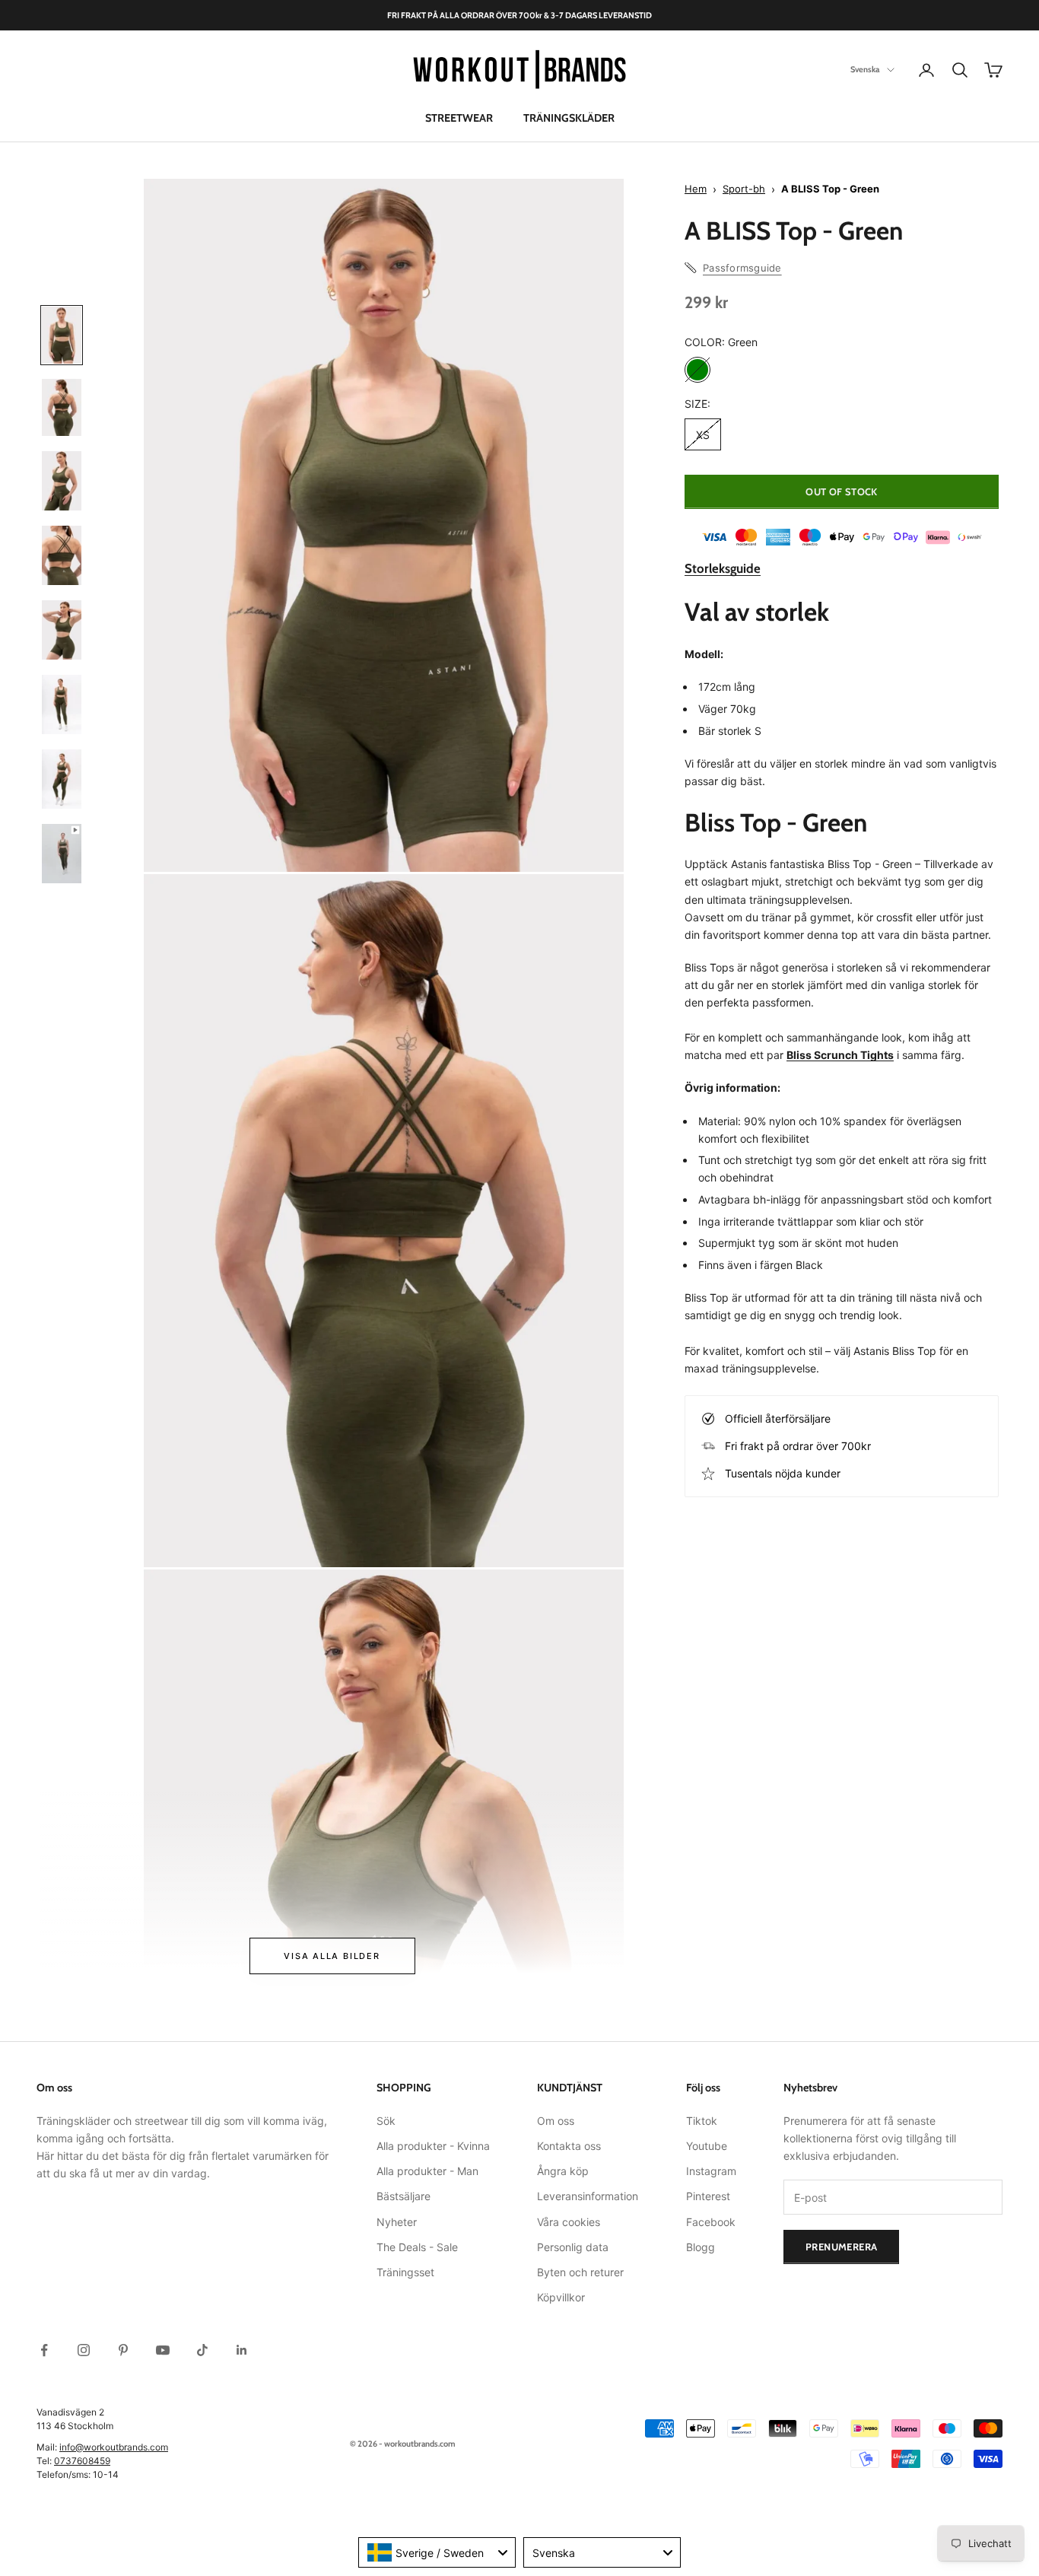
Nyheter (397, 2222)
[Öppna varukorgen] (993, 70)
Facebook (711, 2222)
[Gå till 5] (62, 630)
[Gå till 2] (62, 407)
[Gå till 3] (62, 481)
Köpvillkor (561, 2297)
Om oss (556, 2121)
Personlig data (573, 2247)
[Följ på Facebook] (44, 2350)
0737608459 (82, 2461)
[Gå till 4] (62, 555)
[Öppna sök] (960, 70)
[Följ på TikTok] (202, 2350)
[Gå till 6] (62, 704)
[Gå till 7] (62, 779)
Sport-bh (744, 189)
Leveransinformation (588, 2196)
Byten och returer (580, 2272)
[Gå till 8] (62, 854)
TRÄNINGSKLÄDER (569, 118)
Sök (386, 2121)
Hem (696, 189)
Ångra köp (563, 2171)
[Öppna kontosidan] (926, 70)
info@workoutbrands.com (114, 2447)
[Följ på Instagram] (84, 2350)
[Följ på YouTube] (163, 2350)
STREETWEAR (459, 118)
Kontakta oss (569, 2146)
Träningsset (405, 2272)
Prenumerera (841, 2247)
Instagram (711, 2171)
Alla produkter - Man (427, 2171)
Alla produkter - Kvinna (433, 2146)
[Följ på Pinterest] (123, 2350)
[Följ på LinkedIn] (242, 2350)
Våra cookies (569, 2222)
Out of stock (842, 491)
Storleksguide (723, 568)
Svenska (865, 70)
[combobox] (437, 2552)
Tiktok (702, 2121)
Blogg (701, 2247)
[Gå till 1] (62, 335)
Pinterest (708, 2196)
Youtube (707, 2146)
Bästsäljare (404, 2196)
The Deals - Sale (417, 2247)
